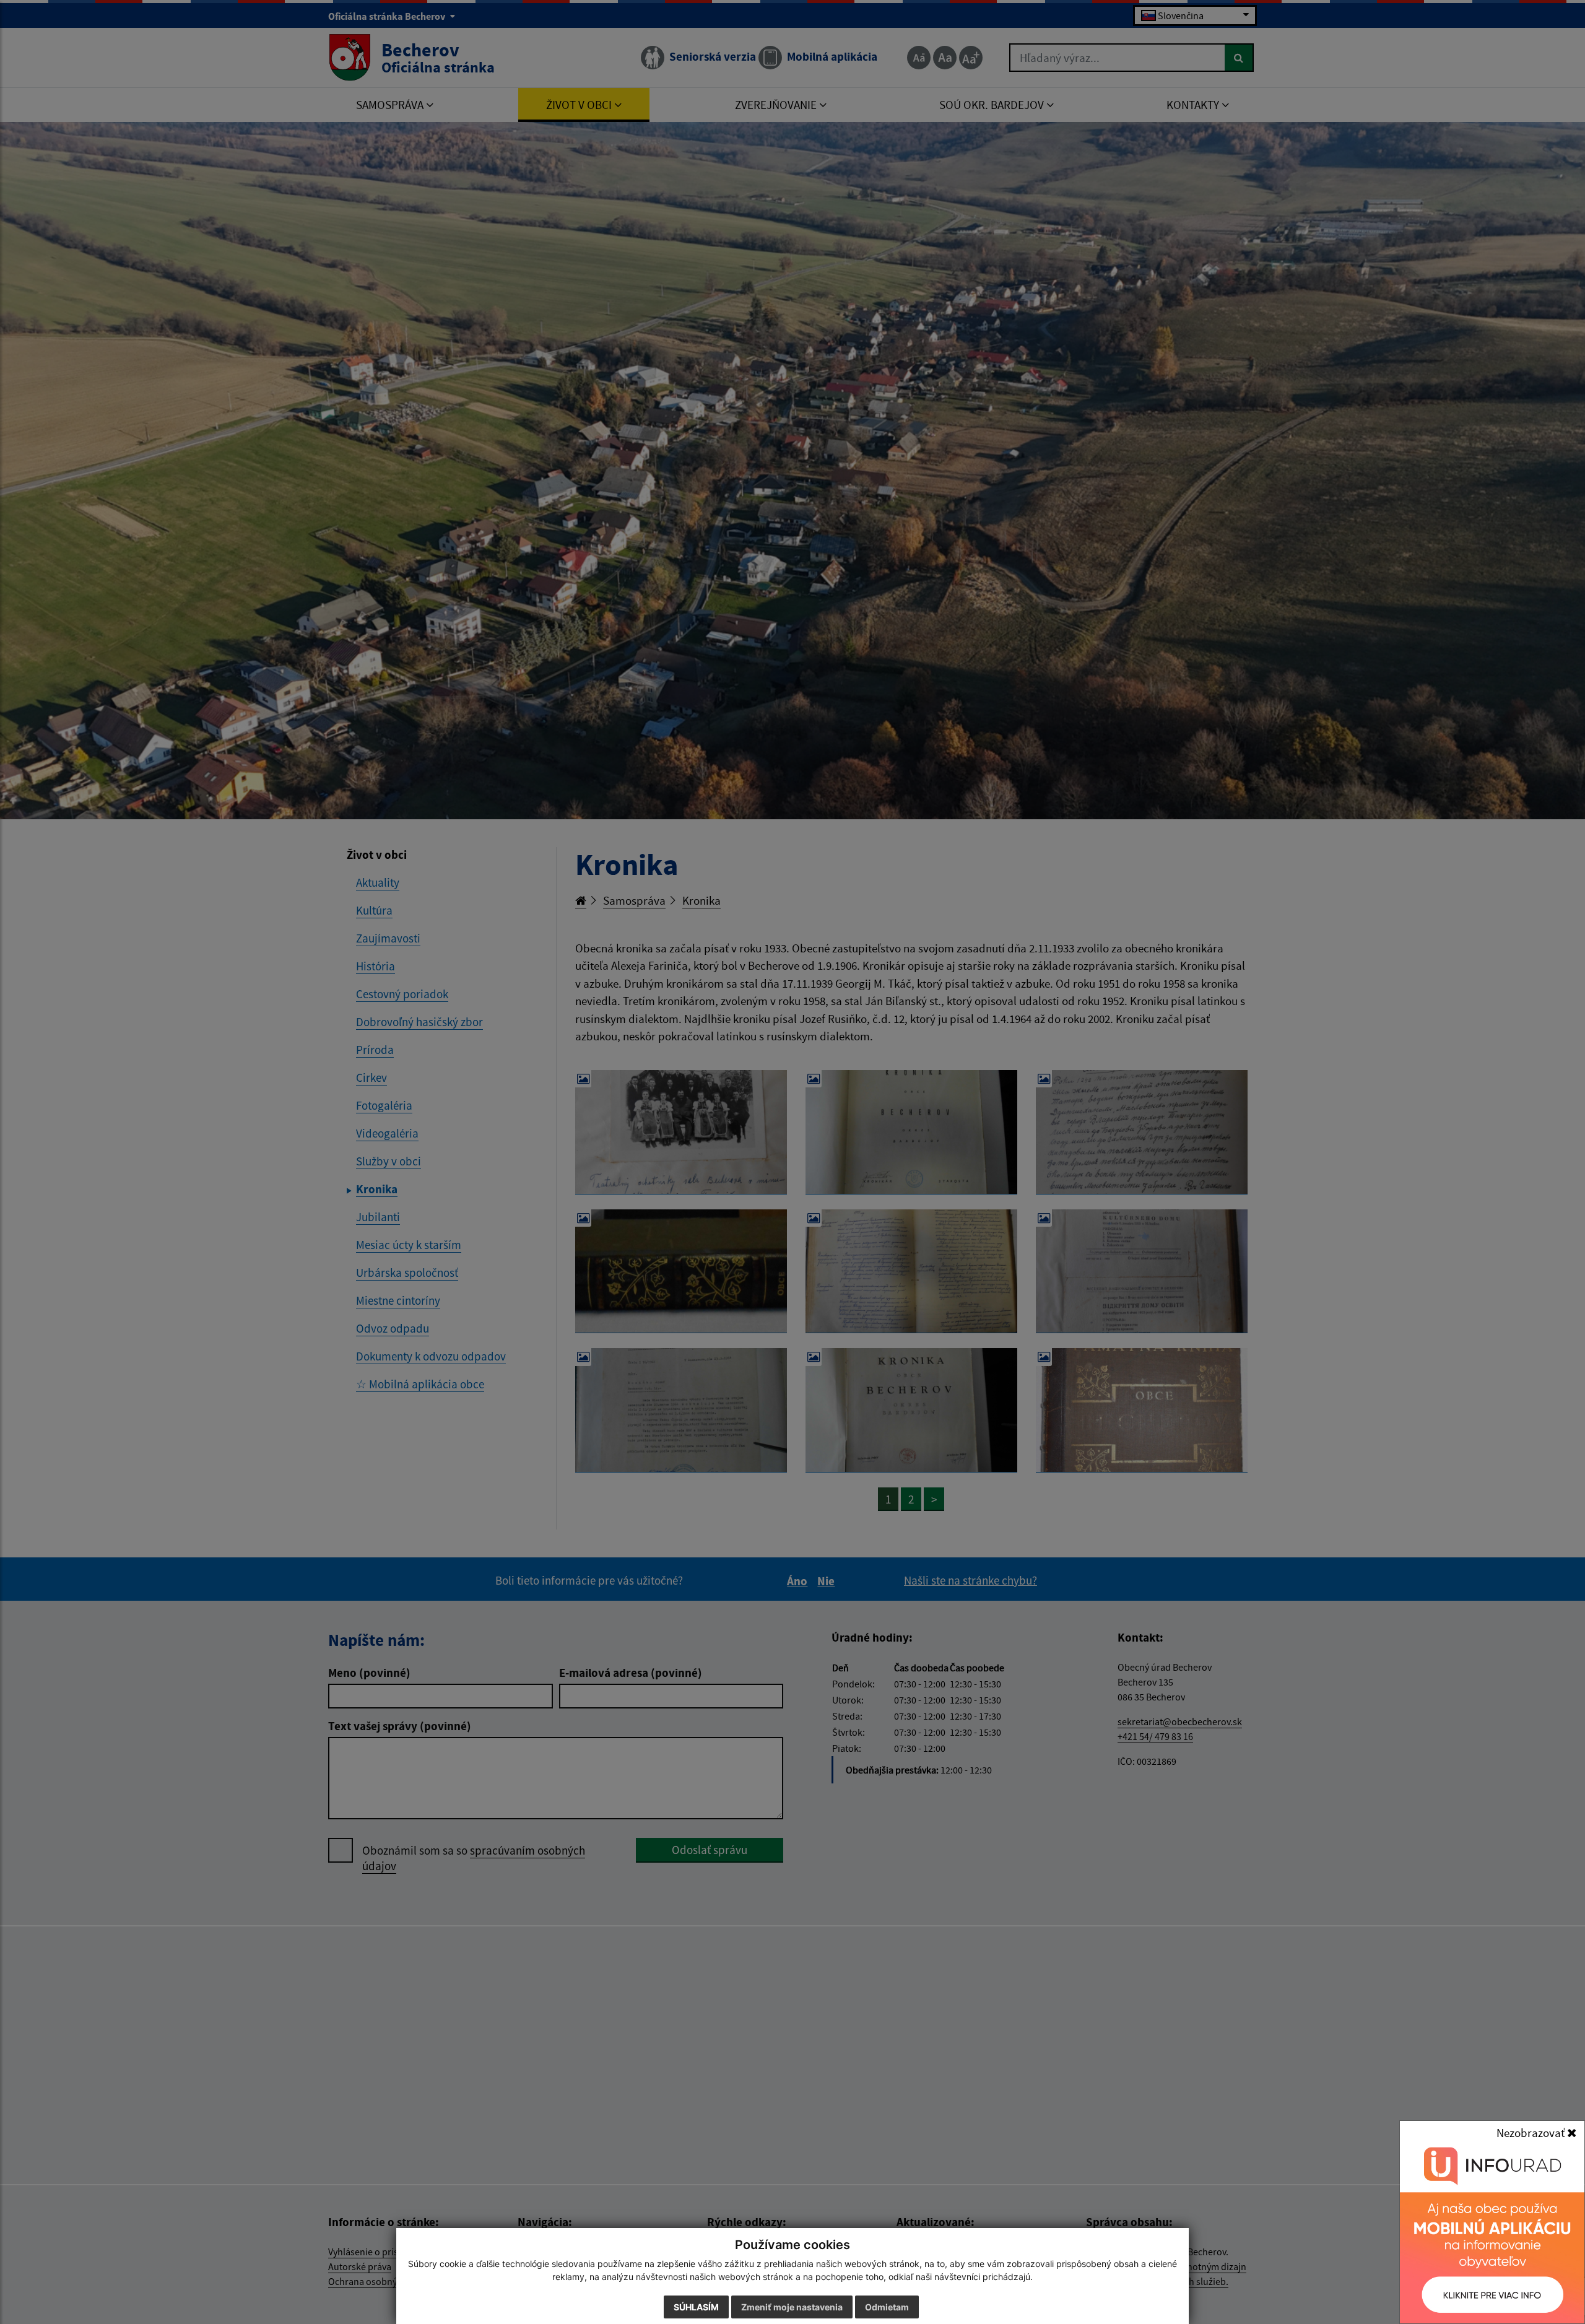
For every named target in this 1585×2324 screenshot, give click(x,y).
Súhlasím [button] (696, 2307)
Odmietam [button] (887, 2307)
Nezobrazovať (1532, 2133)
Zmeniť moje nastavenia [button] (792, 2307)
